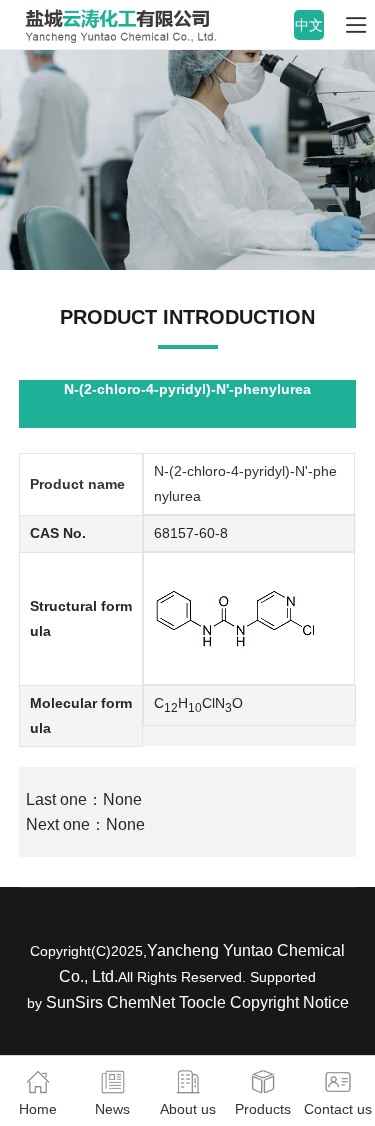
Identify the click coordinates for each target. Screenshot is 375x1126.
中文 (309, 25)
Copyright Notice (289, 1002)
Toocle (202, 1002)
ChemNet (141, 1002)
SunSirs (74, 1002)
